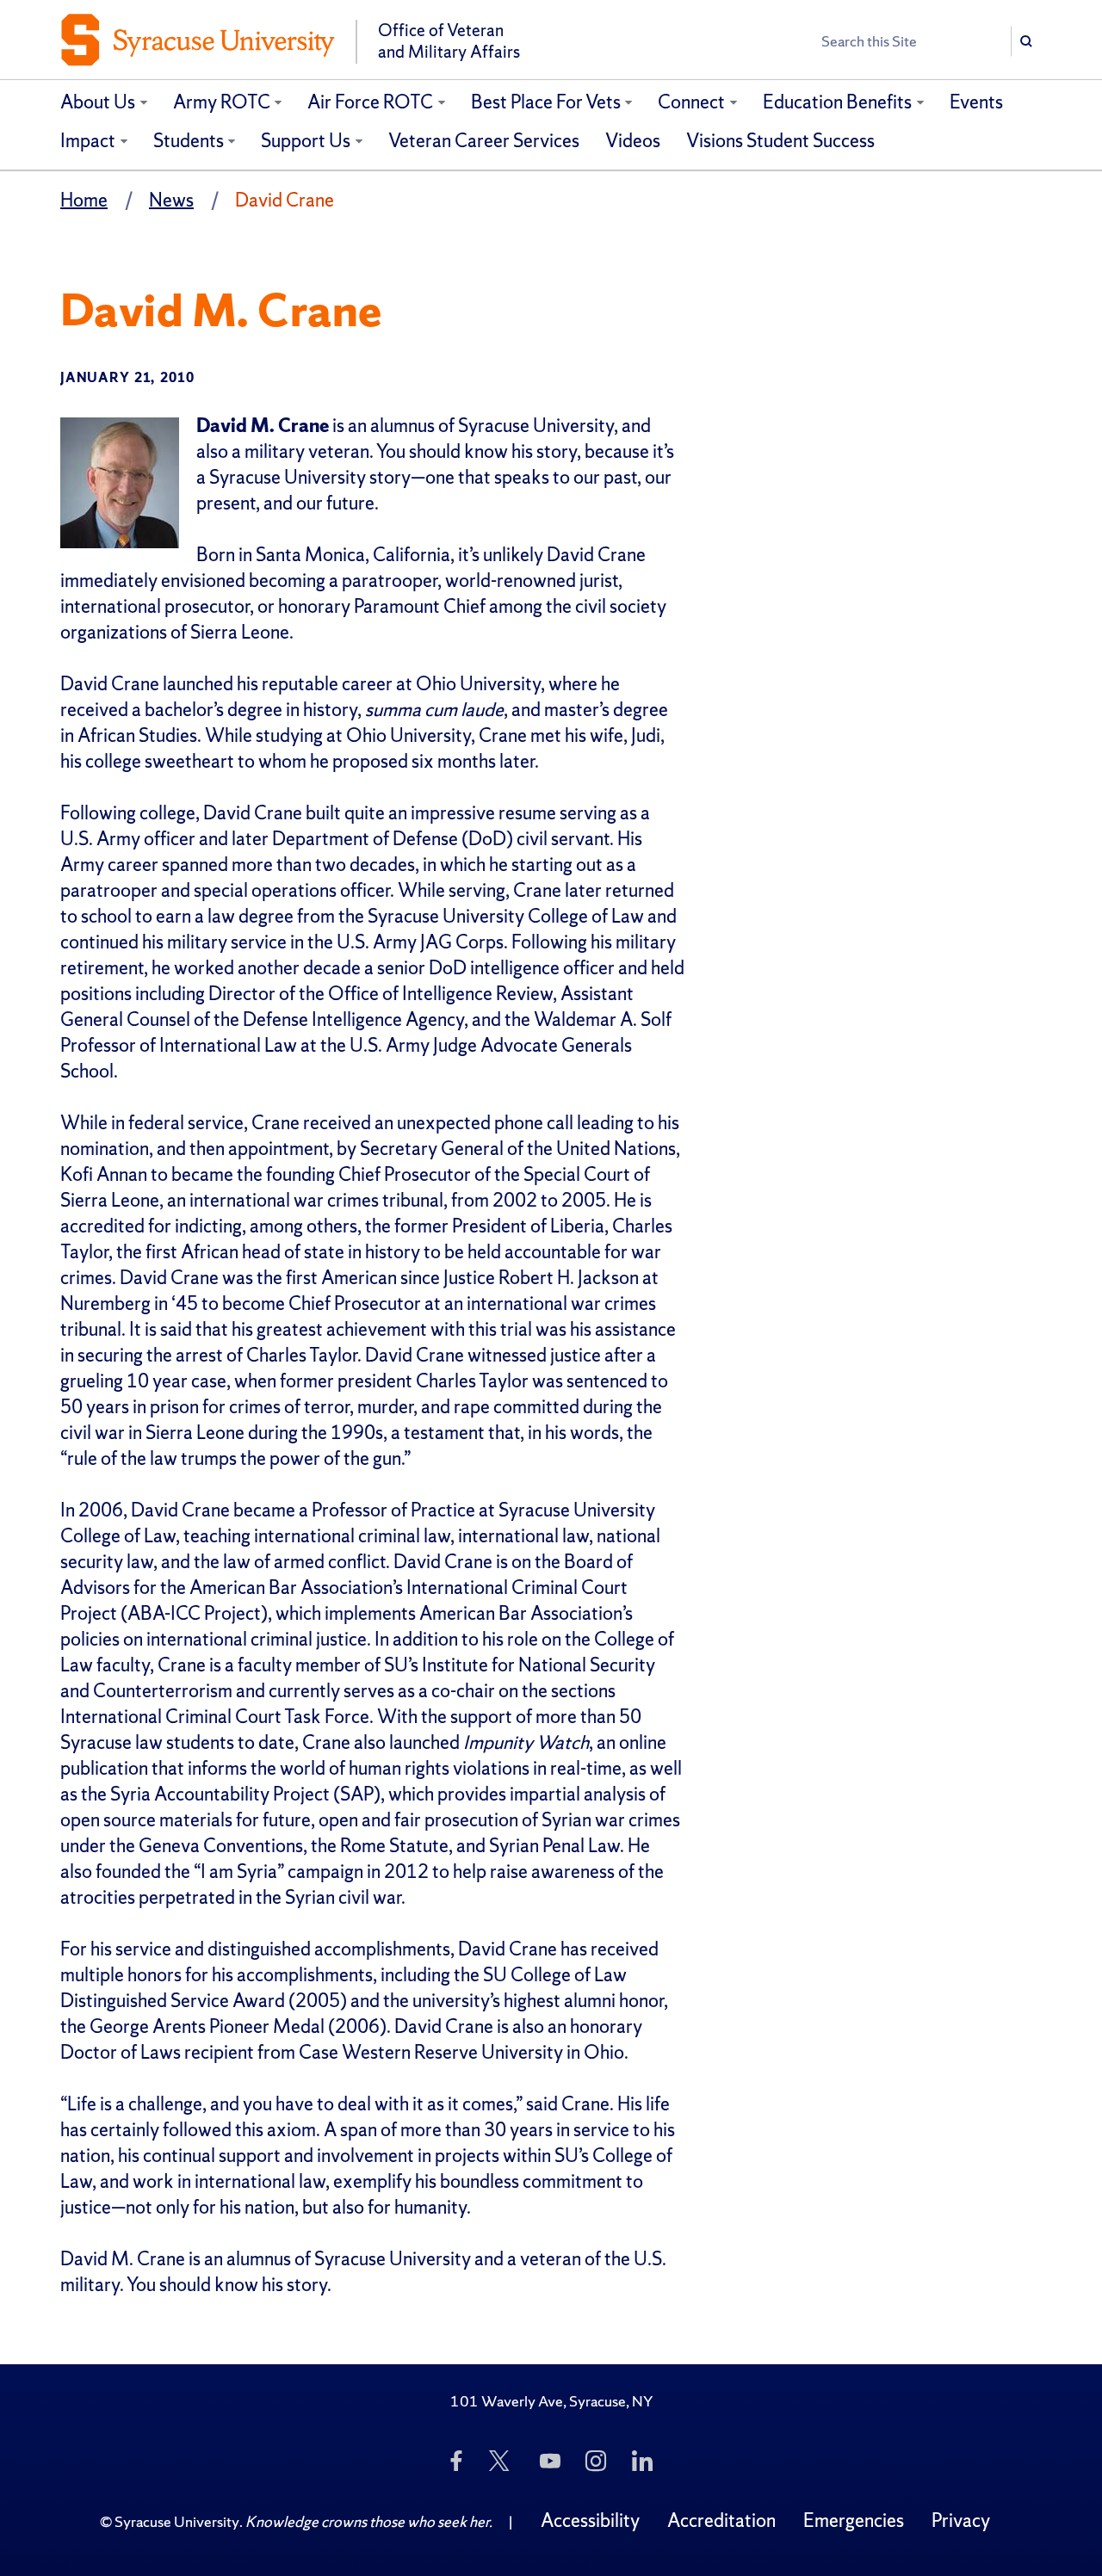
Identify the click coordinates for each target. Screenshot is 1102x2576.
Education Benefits (837, 102)
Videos (633, 141)
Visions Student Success (780, 141)
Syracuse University (177, 2521)
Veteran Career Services (484, 141)
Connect (691, 102)
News (171, 200)
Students (189, 141)
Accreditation (721, 2520)
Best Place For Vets (546, 102)
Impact (88, 141)
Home (84, 200)
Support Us (306, 141)
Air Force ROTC (370, 102)
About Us (98, 102)
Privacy (961, 2520)
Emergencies (854, 2520)
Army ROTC (222, 102)
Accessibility (590, 2520)
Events (976, 102)
